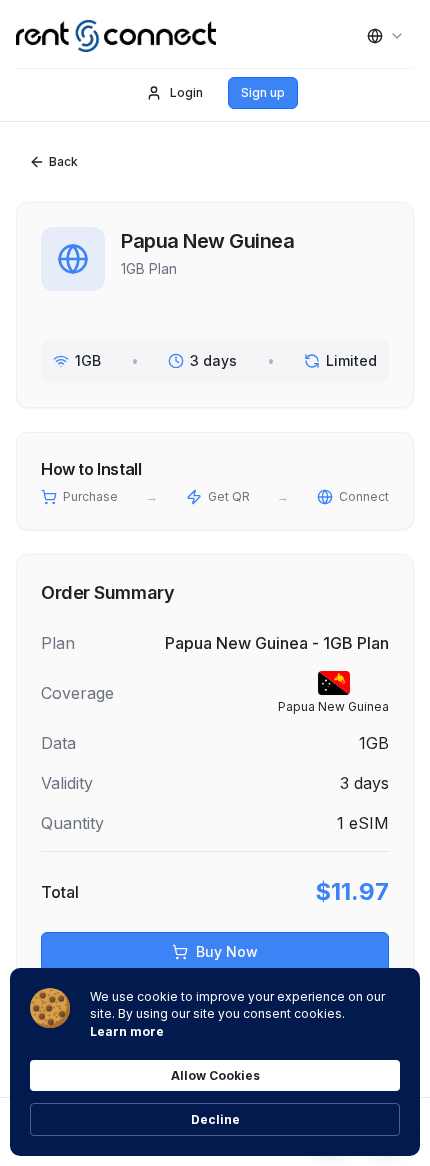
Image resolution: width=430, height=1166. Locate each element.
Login (186, 92)
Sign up (263, 92)
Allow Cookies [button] (215, 1075)
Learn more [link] (127, 1031)
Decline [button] (215, 1119)
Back (63, 161)
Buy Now (227, 951)
